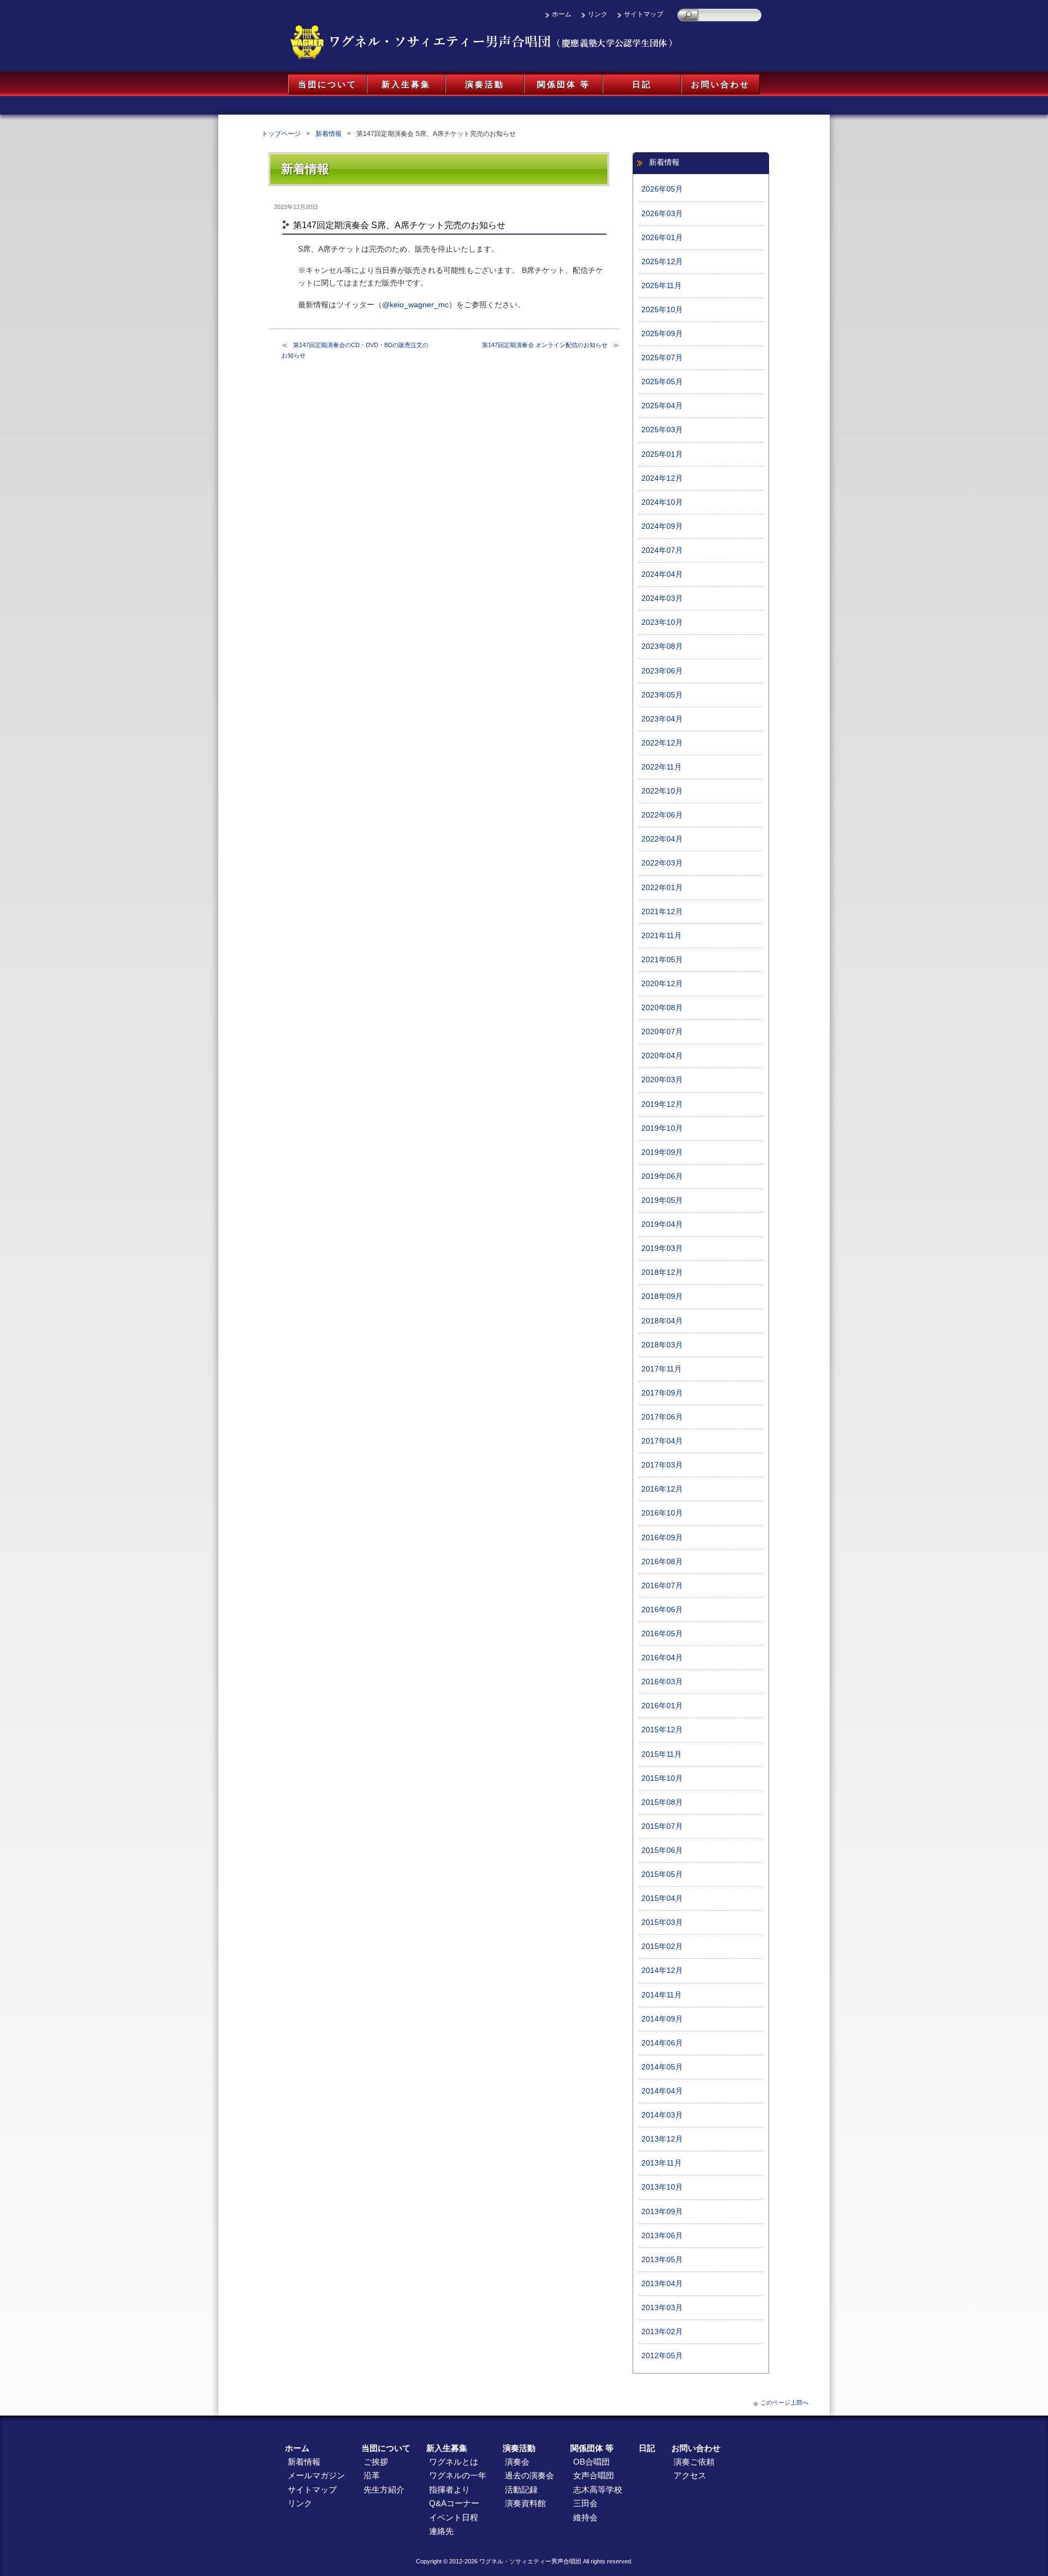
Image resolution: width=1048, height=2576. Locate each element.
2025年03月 (662, 430)
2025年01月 (662, 454)
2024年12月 (662, 478)
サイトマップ (644, 14)
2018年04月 (662, 1321)
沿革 (372, 2475)
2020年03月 (662, 1080)
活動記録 (521, 2489)
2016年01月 (662, 1706)
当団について (327, 84)
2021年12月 (662, 912)
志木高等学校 (598, 2489)
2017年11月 (662, 1369)
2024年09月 (662, 526)
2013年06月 (662, 2236)
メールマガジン (316, 2475)
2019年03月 (662, 1248)
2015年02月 (662, 1946)
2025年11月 (662, 286)
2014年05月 (662, 2067)
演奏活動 (485, 84)
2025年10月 (662, 310)
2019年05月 (662, 1200)
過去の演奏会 (529, 2475)
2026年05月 (662, 189)
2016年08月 (662, 1562)
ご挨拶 (376, 2462)
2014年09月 (662, 2019)
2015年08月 (662, 1802)
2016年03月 (662, 1682)
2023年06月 (662, 671)
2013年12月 (662, 2139)
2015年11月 (662, 1754)
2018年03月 (662, 1345)
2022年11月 (662, 767)
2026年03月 (662, 214)
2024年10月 (662, 502)
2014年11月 (662, 1995)
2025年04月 (662, 406)
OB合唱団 (591, 2462)
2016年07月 (662, 1586)
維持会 (585, 2517)
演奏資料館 (525, 2503)
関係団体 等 (564, 84)
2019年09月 (662, 1152)
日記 (642, 84)
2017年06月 (662, 1417)
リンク (598, 14)
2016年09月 (662, 1538)
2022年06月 (662, 815)
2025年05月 (662, 382)
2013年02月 (662, 2332)
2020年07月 (662, 1032)
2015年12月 (662, 1730)
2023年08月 (662, 646)
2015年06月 (662, 1850)
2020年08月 (662, 1008)
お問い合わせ (720, 84)
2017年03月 (662, 1465)
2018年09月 (662, 1296)
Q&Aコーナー (454, 2503)
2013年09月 (662, 2212)
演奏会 (517, 2462)
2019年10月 (662, 1128)
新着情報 (329, 134)
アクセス (690, 2475)
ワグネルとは (454, 2462)
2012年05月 (662, 2356)
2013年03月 (662, 2308)
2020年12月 (662, 984)
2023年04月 (662, 719)
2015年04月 (662, 1898)
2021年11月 (662, 936)
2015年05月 (662, 1874)
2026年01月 (662, 238)
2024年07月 (662, 550)
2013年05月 (662, 2260)
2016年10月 (662, 1513)
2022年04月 (662, 839)
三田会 (585, 2503)
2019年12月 (662, 1104)
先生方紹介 (384, 2489)
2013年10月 (662, 2187)
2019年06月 (662, 1176)
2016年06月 (662, 1610)
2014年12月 (662, 1970)
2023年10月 (662, 622)
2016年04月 (662, 1658)
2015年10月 (662, 1778)
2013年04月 (662, 2284)
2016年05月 (662, 1634)
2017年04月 (662, 1441)
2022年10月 (662, 791)
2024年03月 (662, 598)
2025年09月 (662, 334)
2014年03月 (662, 2115)
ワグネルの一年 (458, 2475)
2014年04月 (662, 2091)
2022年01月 (662, 888)
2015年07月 (662, 1826)
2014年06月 (662, 2043)
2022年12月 (662, 743)
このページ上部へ (784, 2402)
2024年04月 (662, 574)
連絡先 (441, 2531)
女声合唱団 (594, 2475)
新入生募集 (406, 84)
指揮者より (449, 2489)
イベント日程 (454, 2517)
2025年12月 (662, 262)
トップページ (281, 134)
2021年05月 (662, 960)
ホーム (562, 14)
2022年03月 (662, 863)
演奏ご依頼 (694, 2462)
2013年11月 (662, 2163)
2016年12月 (662, 1489)
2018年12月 (662, 1272)
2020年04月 (662, 1056)
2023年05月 (662, 695)
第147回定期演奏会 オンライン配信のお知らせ (545, 345)
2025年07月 (662, 358)
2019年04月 (662, 1224)
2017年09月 (662, 1393)
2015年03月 (662, 1922)
